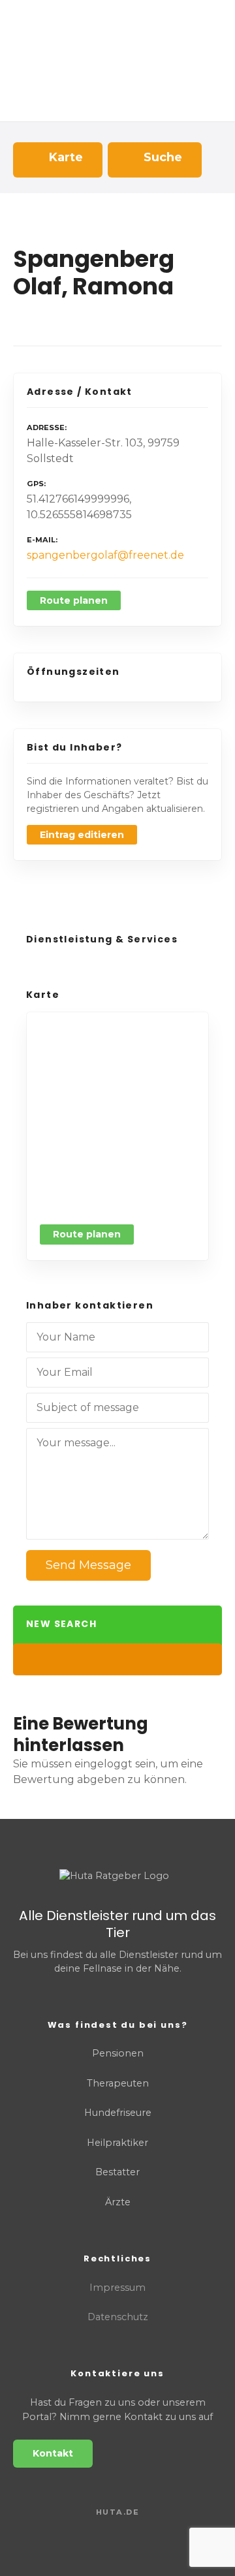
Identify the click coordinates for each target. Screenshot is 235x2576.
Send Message (88, 1565)
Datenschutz (118, 2317)
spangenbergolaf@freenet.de (105, 555)
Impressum (117, 2288)
